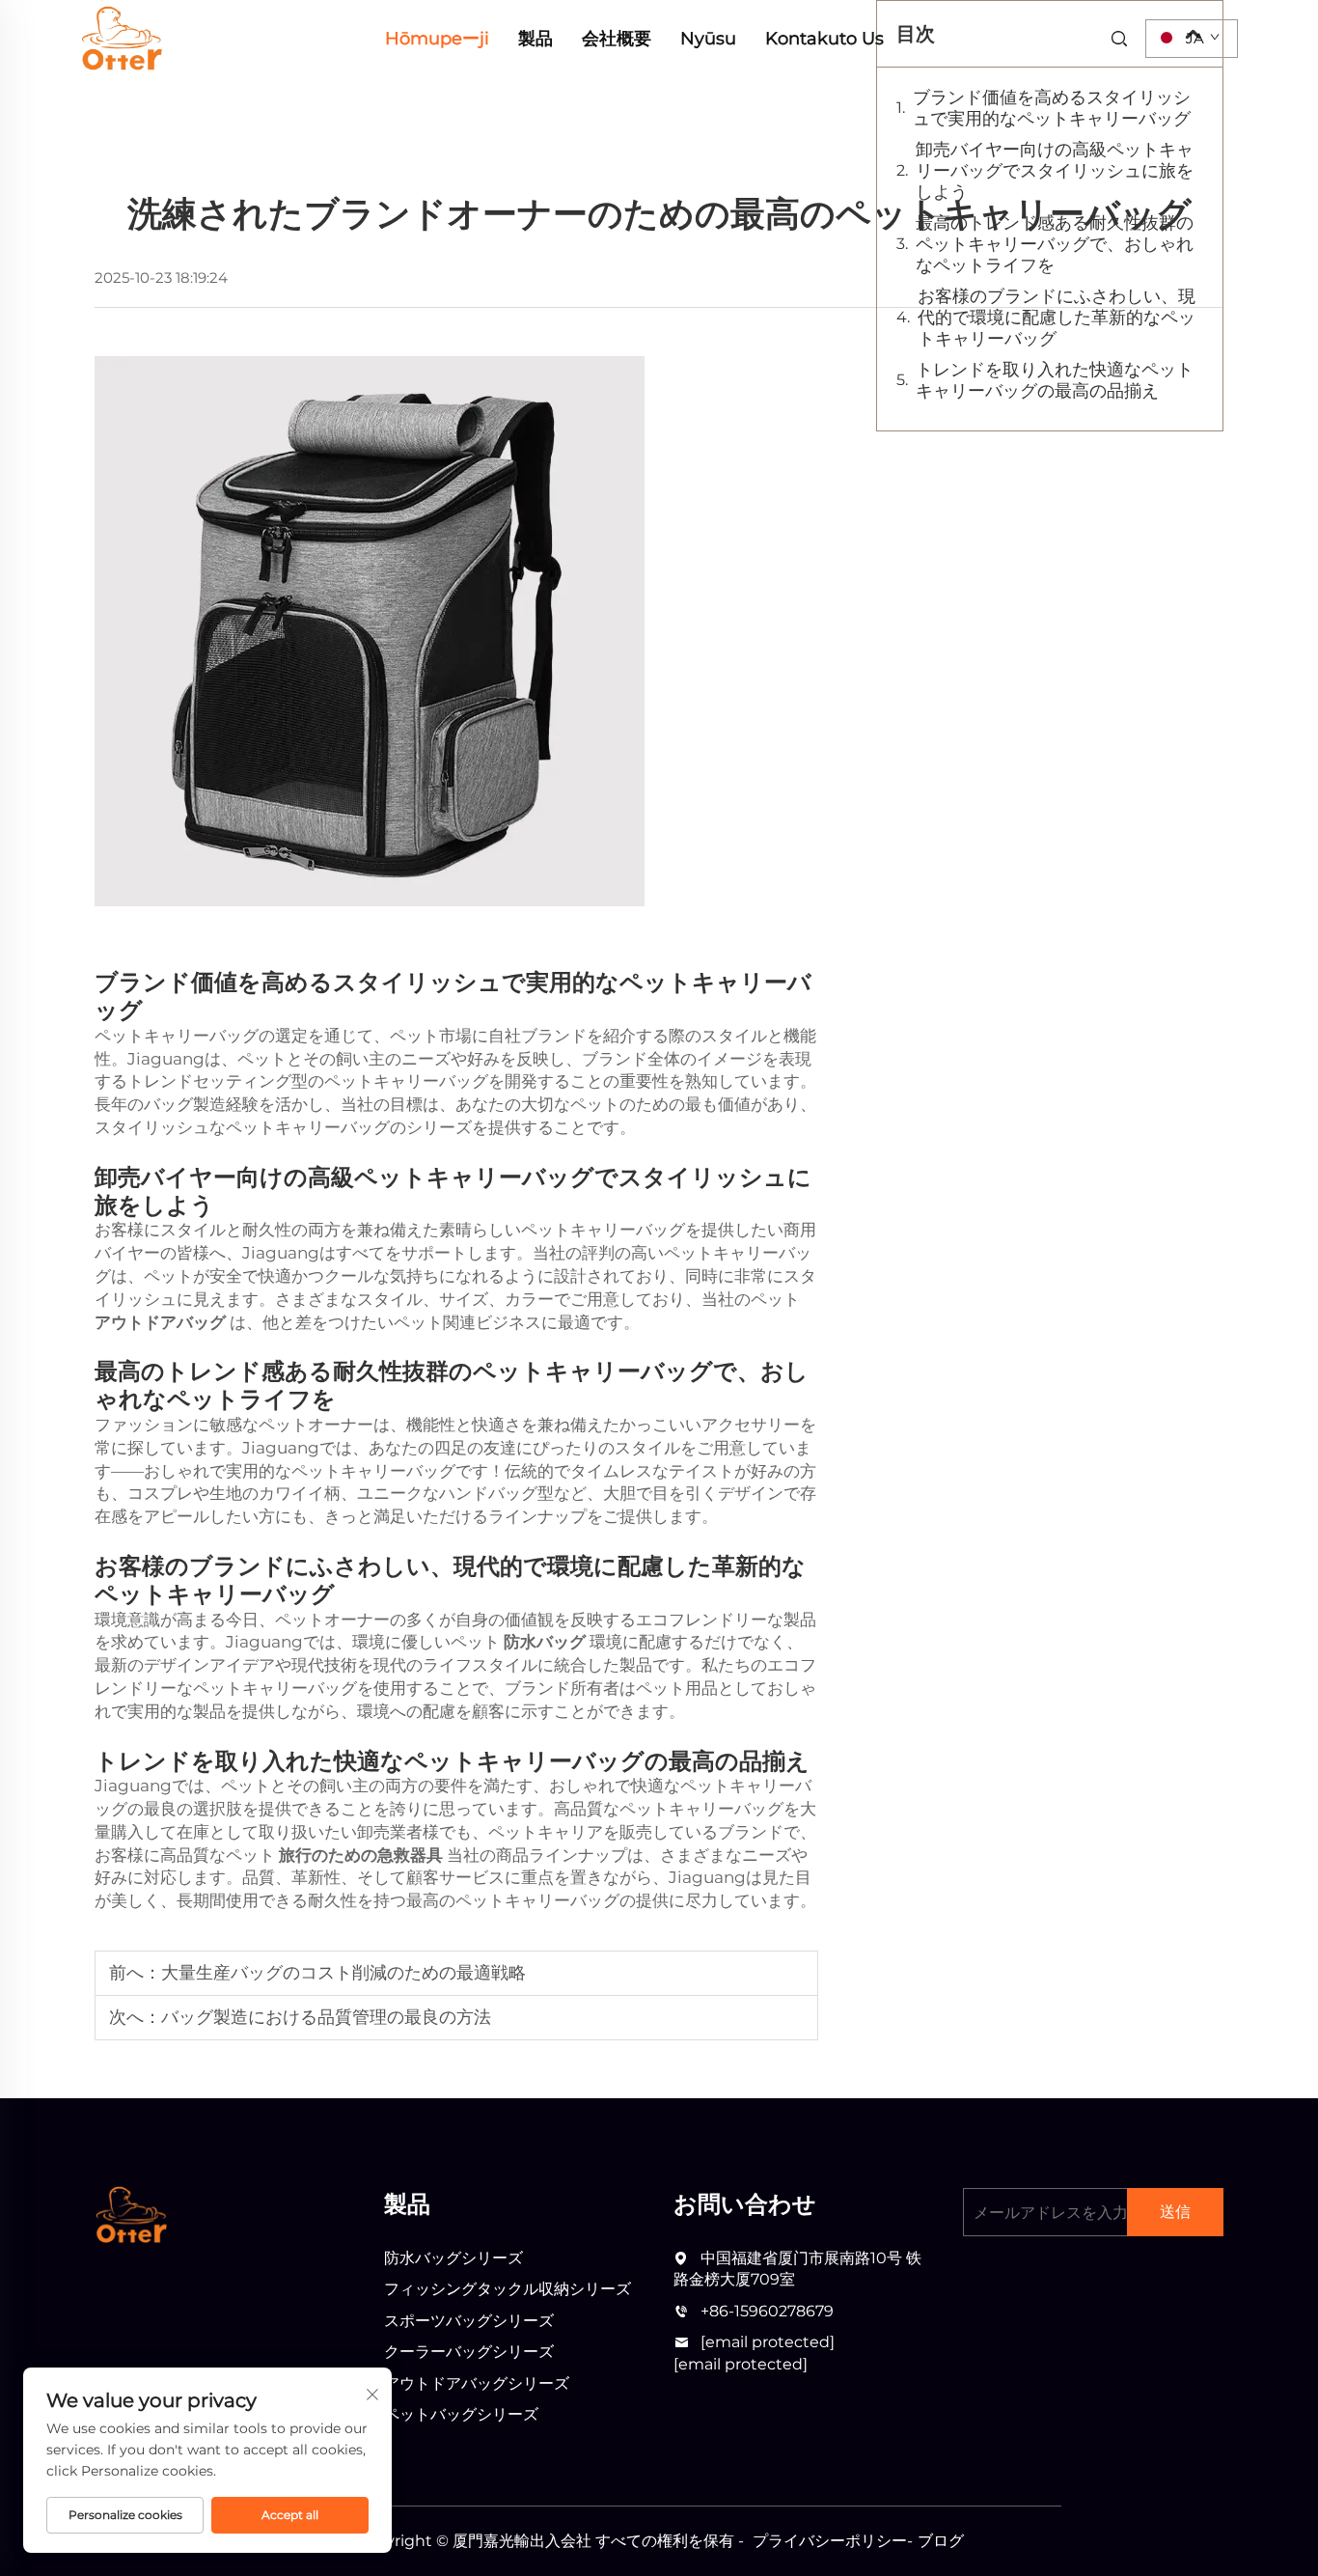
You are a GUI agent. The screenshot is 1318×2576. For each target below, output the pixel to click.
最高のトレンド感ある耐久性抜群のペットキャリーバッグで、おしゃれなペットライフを (1055, 244)
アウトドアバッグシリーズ (477, 2383)
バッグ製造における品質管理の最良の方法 (326, 2017)
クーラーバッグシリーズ (469, 2352)
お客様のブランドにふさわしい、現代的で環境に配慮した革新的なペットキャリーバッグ (1057, 318)
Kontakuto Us (824, 39)
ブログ (941, 2541)
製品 (535, 39)
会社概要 (617, 39)
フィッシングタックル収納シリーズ (508, 2289)
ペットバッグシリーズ (461, 2414)
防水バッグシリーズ (453, 2258)
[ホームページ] (121, 37)
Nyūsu (708, 39)
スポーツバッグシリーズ (469, 2321)
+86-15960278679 (767, 2311)
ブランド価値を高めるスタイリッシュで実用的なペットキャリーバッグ (1052, 108)
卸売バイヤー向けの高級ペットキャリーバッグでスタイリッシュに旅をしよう (1055, 171)
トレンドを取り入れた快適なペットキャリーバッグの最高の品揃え (1055, 380)
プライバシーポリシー (830, 2541)
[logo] (131, 2215)
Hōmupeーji (437, 39)
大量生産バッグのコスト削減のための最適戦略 (343, 1973)
